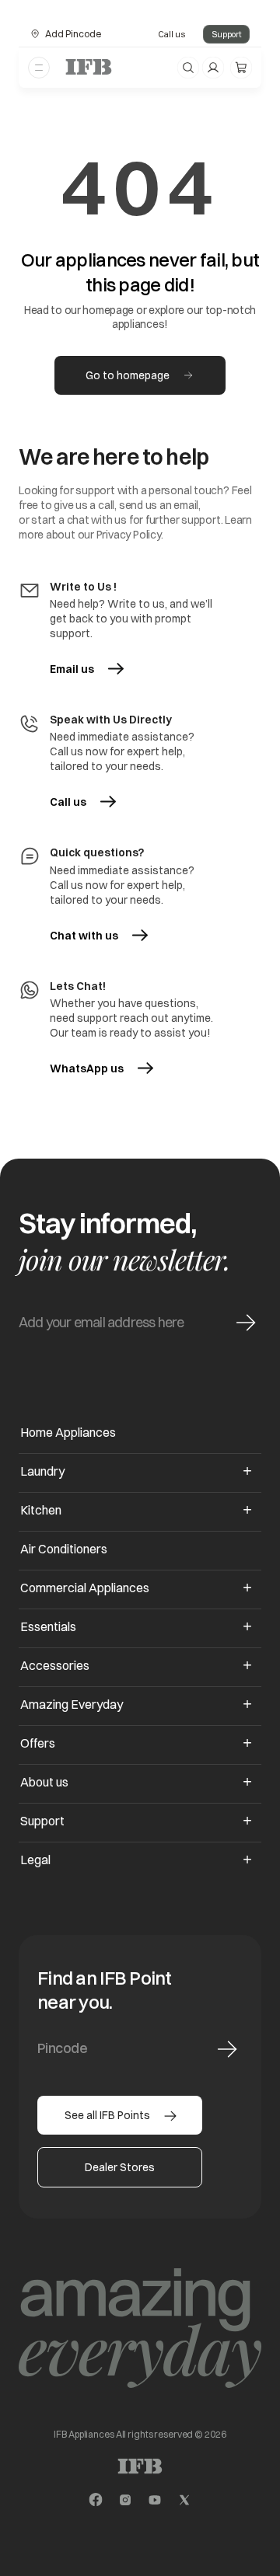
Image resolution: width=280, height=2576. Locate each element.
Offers (38, 1743)
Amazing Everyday (72, 1704)
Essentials (48, 1626)
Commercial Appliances (85, 1588)
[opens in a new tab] (96, 2500)
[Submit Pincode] (227, 2049)
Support (226, 34)
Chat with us (84, 936)
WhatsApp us (101, 1068)
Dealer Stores (120, 2167)
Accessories (55, 1665)
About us (44, 1782)
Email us (72, 669)
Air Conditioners (64, 1549)
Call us (171, 34)
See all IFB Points (107, 2115)
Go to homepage (128, 375)
